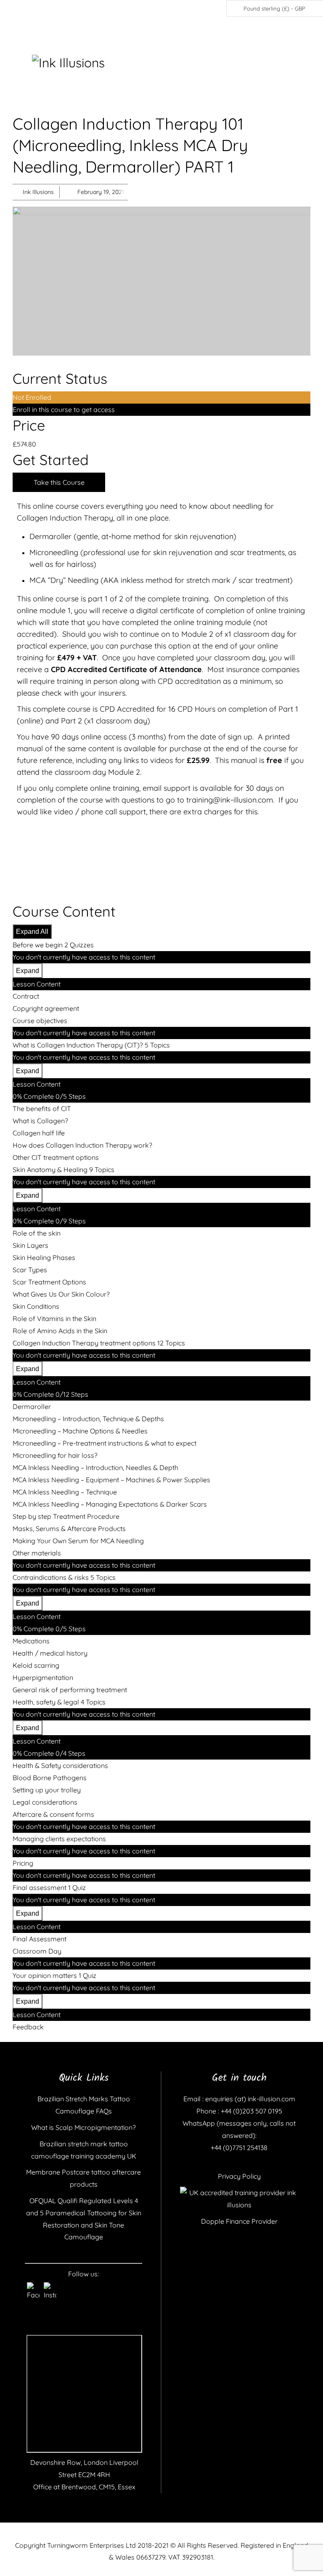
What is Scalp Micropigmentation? (83, 2127)
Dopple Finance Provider (239, 2221)
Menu (21, 62)
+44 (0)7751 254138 (239, 2148)
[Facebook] (33, 2289)
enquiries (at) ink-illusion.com (249, 2099)
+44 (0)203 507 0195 (251, 2111)
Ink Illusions (38, 192)
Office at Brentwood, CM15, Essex (84, 2487)
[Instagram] (50, 2289)
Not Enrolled (32, 397)
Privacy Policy (239, 2176)
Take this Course (59, 482)
